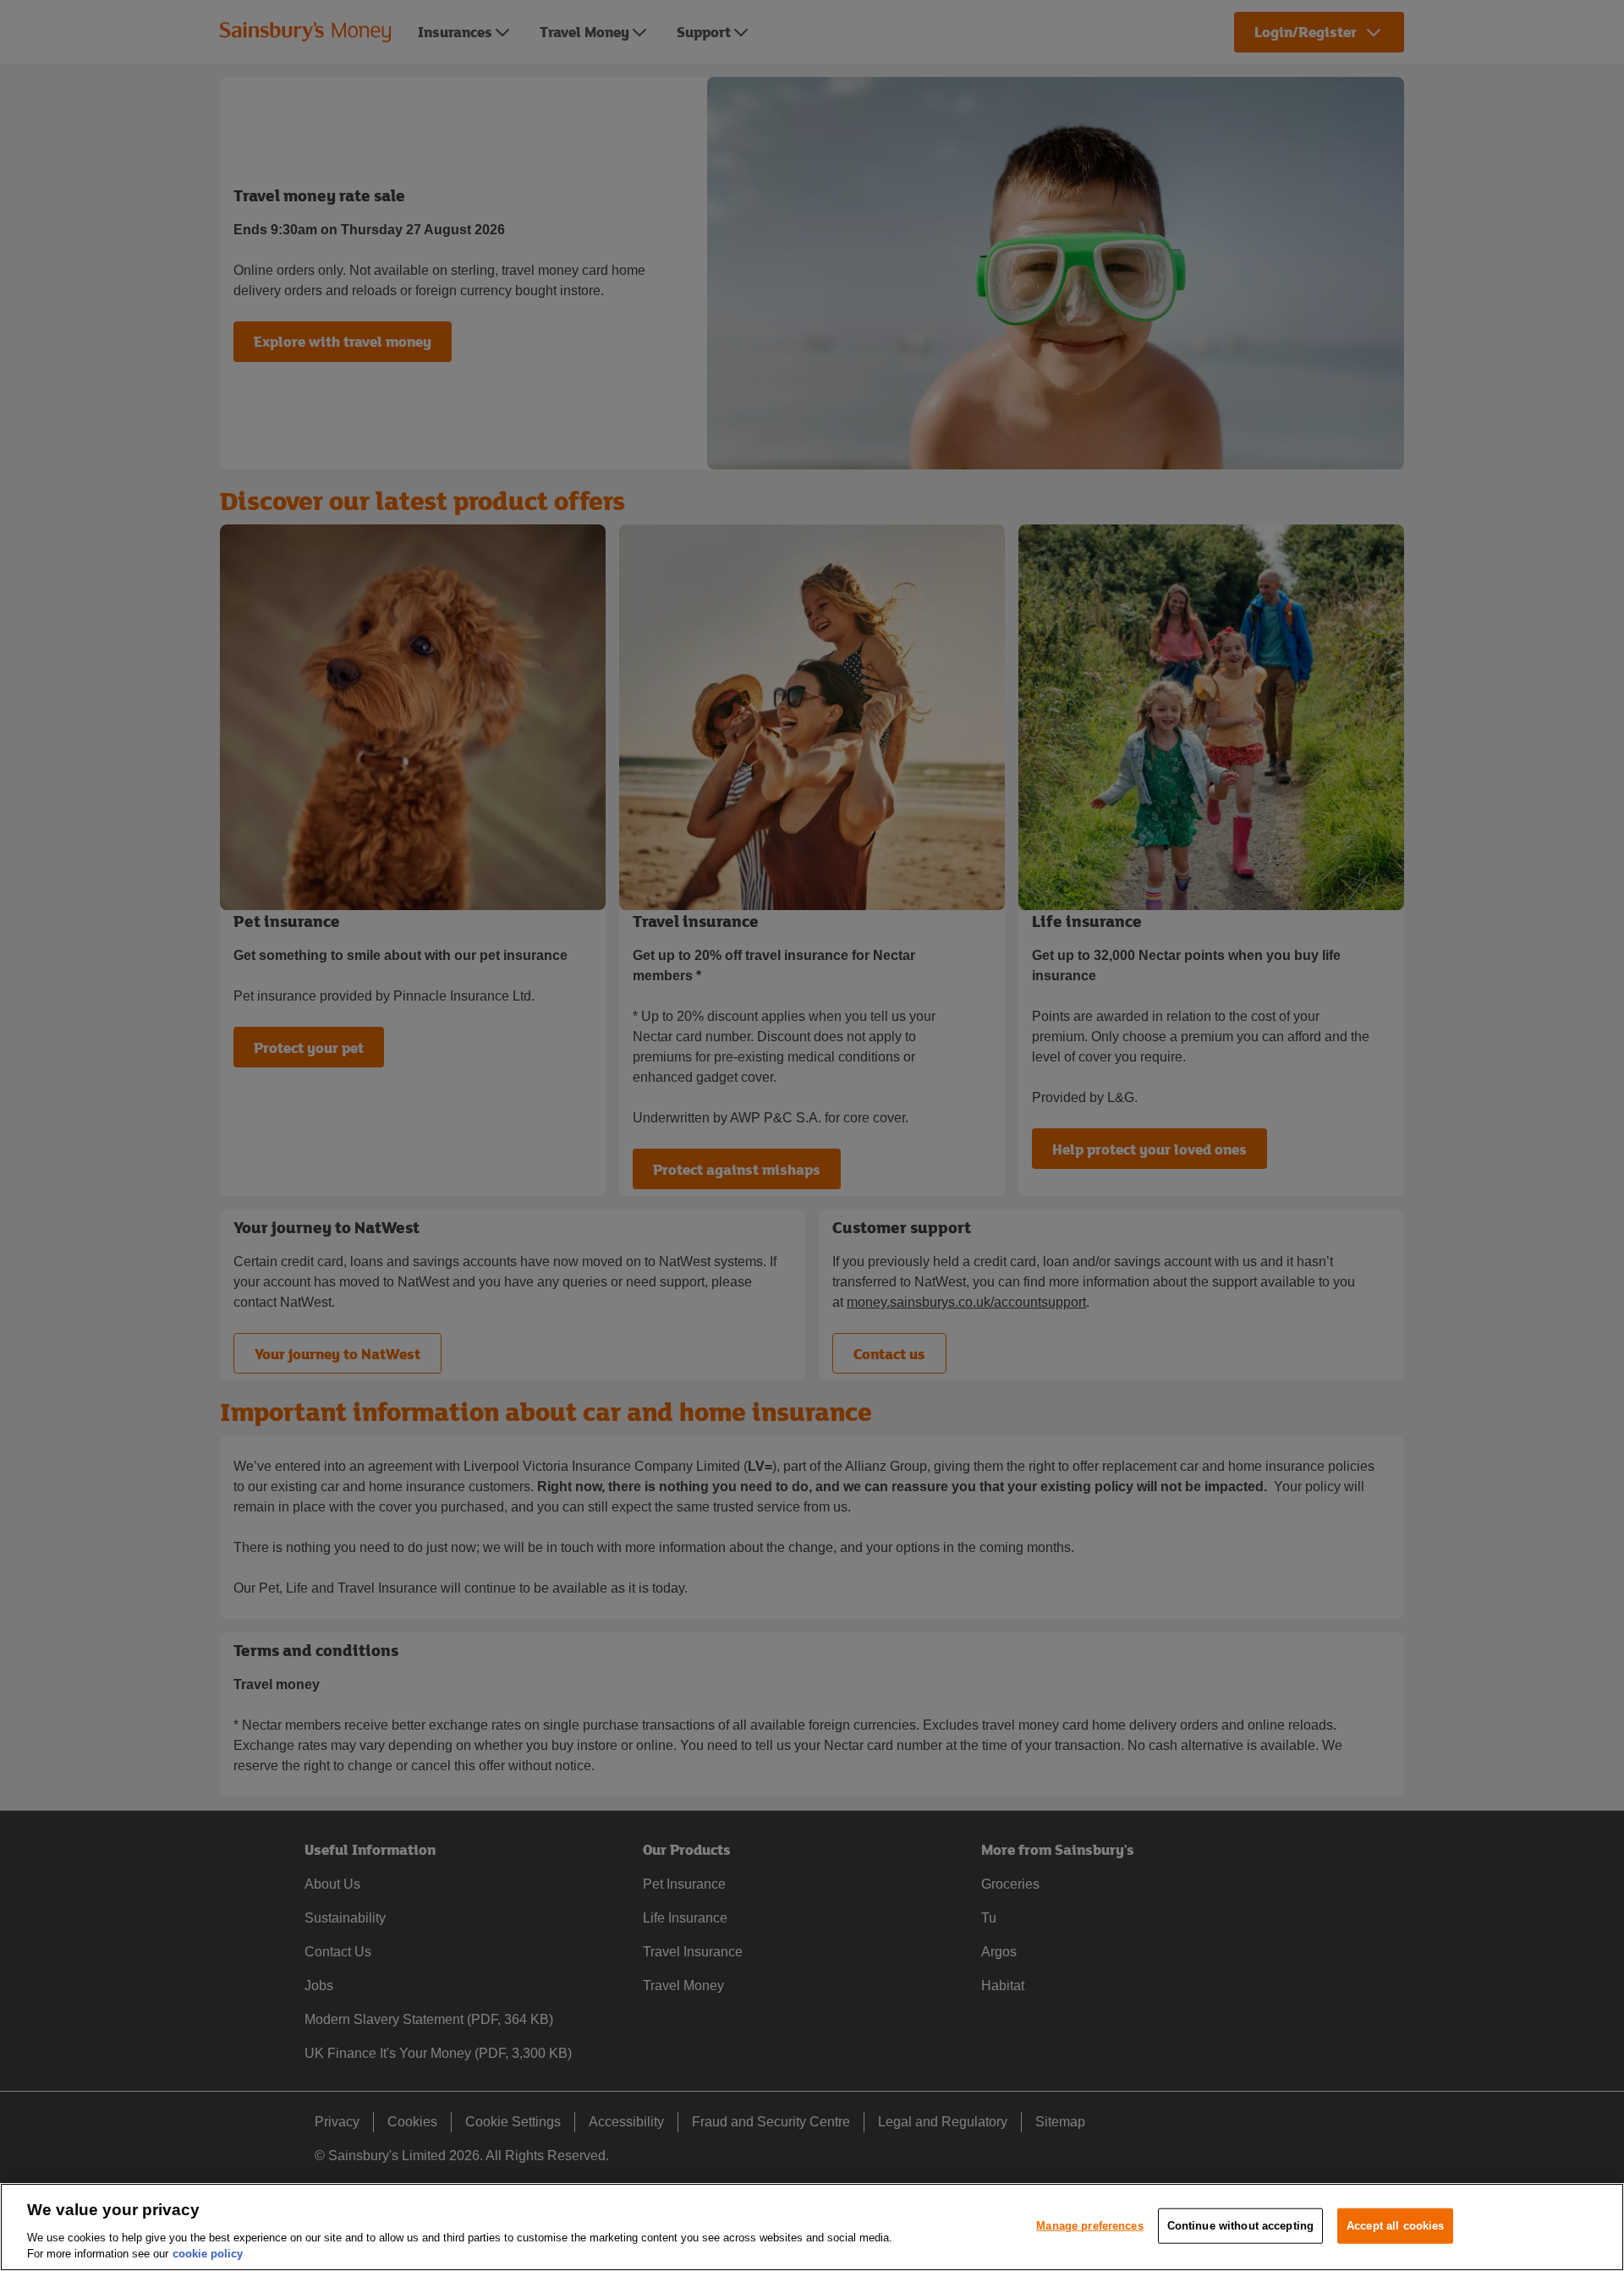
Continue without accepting (1240, 2226)
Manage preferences (1089, 2226)
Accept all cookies (1395, 2226)
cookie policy (208, 2254)
